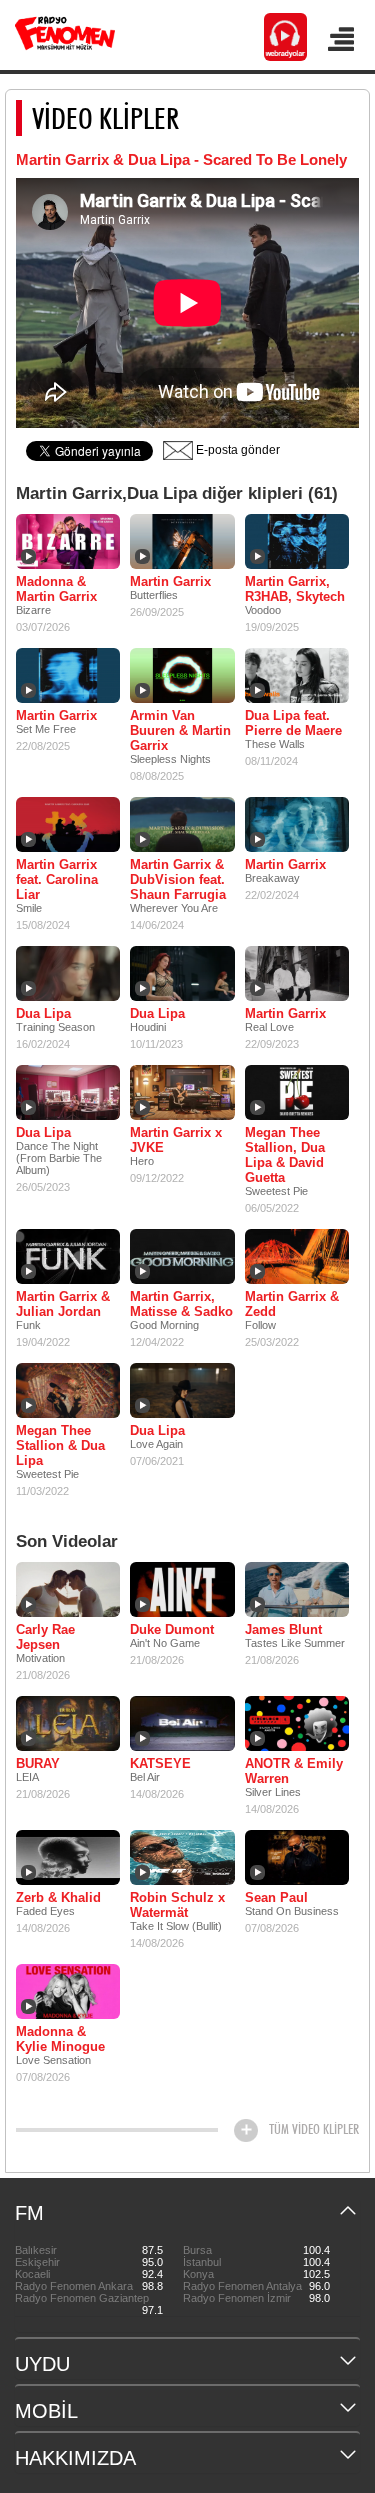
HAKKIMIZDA (75, 2458)
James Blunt (283, 1629)
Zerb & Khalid (58, 1897)
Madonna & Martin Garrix (56, 589)
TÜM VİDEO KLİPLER (314, 2129)
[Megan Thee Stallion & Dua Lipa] (68, 1390)
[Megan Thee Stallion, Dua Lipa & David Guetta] (297, 1092)
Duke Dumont (172, 1629)
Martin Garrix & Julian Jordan (63, 1304)
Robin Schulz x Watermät (177, 1905)
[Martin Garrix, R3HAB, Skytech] (297, 541)
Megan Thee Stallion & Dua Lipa (60, 1445)
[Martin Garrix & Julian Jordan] (68, 1256)
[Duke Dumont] (182, 1589)
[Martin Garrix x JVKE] (182, 1092)
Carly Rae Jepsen (45, 1637)
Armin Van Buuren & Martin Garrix (180, 730)
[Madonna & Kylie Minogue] (68, 1991)
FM (29, 2213)
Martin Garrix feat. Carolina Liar (57, 879)
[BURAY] (68, 1723)
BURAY (38, 1763)
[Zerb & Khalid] (68, 1857)
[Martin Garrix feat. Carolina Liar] (68, 824)
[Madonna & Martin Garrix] (68, 541)
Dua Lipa (43, 1013)
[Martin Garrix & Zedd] (297, 1256)
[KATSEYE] (182, 1723)
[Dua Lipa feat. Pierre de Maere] (297, 675)
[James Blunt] (297, 1589)
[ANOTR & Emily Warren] (297, 1723)
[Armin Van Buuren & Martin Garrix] (182, 675)
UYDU (42, 2364)
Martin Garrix (170, 581)
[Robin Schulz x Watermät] (182, 1857)
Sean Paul (276, 1897)
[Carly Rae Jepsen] (68, 1589)
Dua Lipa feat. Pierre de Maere (293, 723)
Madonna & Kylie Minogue (60, 2039)
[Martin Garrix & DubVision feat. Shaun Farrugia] (182, 824)
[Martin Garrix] (182, 541)
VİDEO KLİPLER (105, 118)
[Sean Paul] (297, 1857)
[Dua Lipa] (68, 973)
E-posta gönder (236, 450)
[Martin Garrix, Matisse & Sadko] (182, 1256)
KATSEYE (160, 1763)
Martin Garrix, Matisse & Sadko (181, 1304)
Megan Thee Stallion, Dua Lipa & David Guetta (285, 1155)
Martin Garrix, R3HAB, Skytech (295, 589)
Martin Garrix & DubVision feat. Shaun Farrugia (178, 879)
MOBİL (46, 2411)
